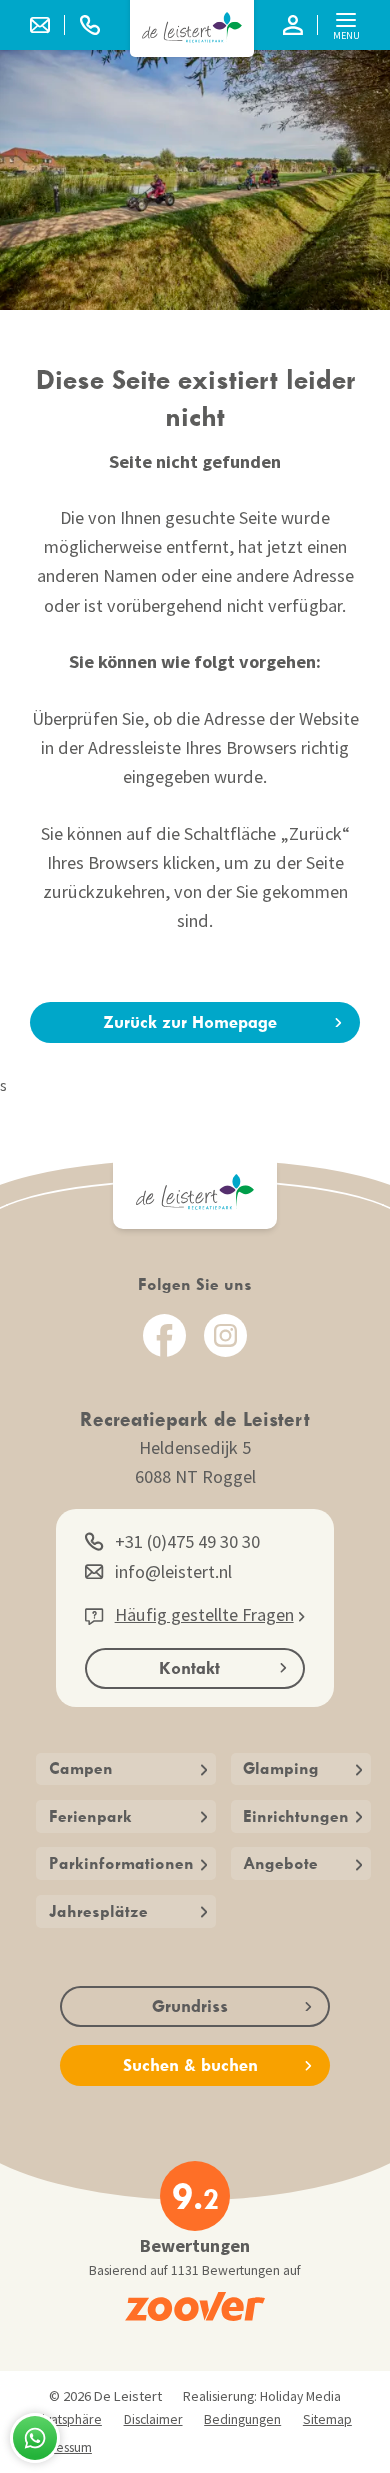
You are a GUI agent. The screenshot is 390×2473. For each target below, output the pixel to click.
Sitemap (327, 2419)
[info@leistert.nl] (47, 25)
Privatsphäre (65, 2419)
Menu (346, 35)
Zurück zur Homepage (190, 1022)
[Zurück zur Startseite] (192, 27)
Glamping (281, 1768)
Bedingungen (242, 2419)
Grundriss (190, 2006)
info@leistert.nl (173, 1571)
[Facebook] (164, 1335)
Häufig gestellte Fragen (204, 1614)
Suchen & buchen (190, 2065)
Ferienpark (90, 1816)
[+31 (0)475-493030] (90, 25)
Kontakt (189, 1668)
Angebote (280, 1863)
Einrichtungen (296, 1816)
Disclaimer (153, 2419)
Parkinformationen (121, 1863)
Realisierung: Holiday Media (262, 2396)
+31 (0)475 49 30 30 (187, 1541)
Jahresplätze (98, 1911)
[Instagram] (225, 1335)
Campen (81, 1768)
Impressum (60, 2447)
